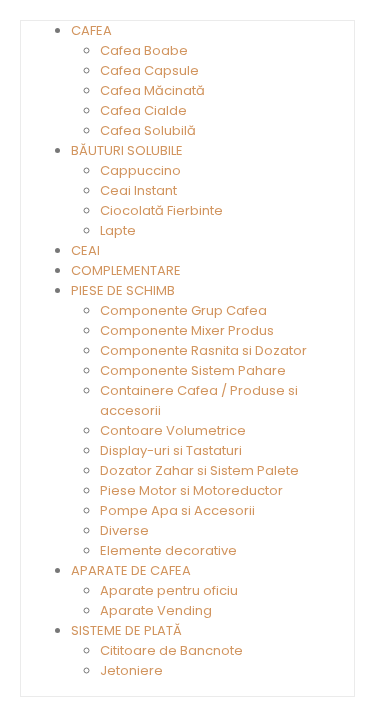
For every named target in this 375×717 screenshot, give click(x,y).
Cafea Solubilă (148, 130)
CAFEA (91, 30)
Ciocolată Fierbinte (161, 210)
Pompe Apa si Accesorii (177, 510)
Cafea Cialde (143, 110)
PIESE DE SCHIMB (123, 290)
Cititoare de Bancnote (171, 650)
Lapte (118, 230)
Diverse (124, 530)
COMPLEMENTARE (126, 270)
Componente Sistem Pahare (193, 370)
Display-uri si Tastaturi (171, 450)
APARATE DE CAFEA (131, 570)
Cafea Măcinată (152, 90)
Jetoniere (131, 670)
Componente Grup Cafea (183, 310)
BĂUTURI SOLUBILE (127, 150)
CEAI (85, 250)
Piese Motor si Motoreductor (191, 490)
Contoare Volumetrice (173, 430)
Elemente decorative (168, 550)
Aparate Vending (156, 610)
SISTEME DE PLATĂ (126, 630)
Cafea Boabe (144, 50)
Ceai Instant (138, 190)
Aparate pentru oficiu (169, 590)
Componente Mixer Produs (187, 330)
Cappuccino (140, 170)
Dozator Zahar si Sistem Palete (199, 470)
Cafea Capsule (149, 70)
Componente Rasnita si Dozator (203, 350)
